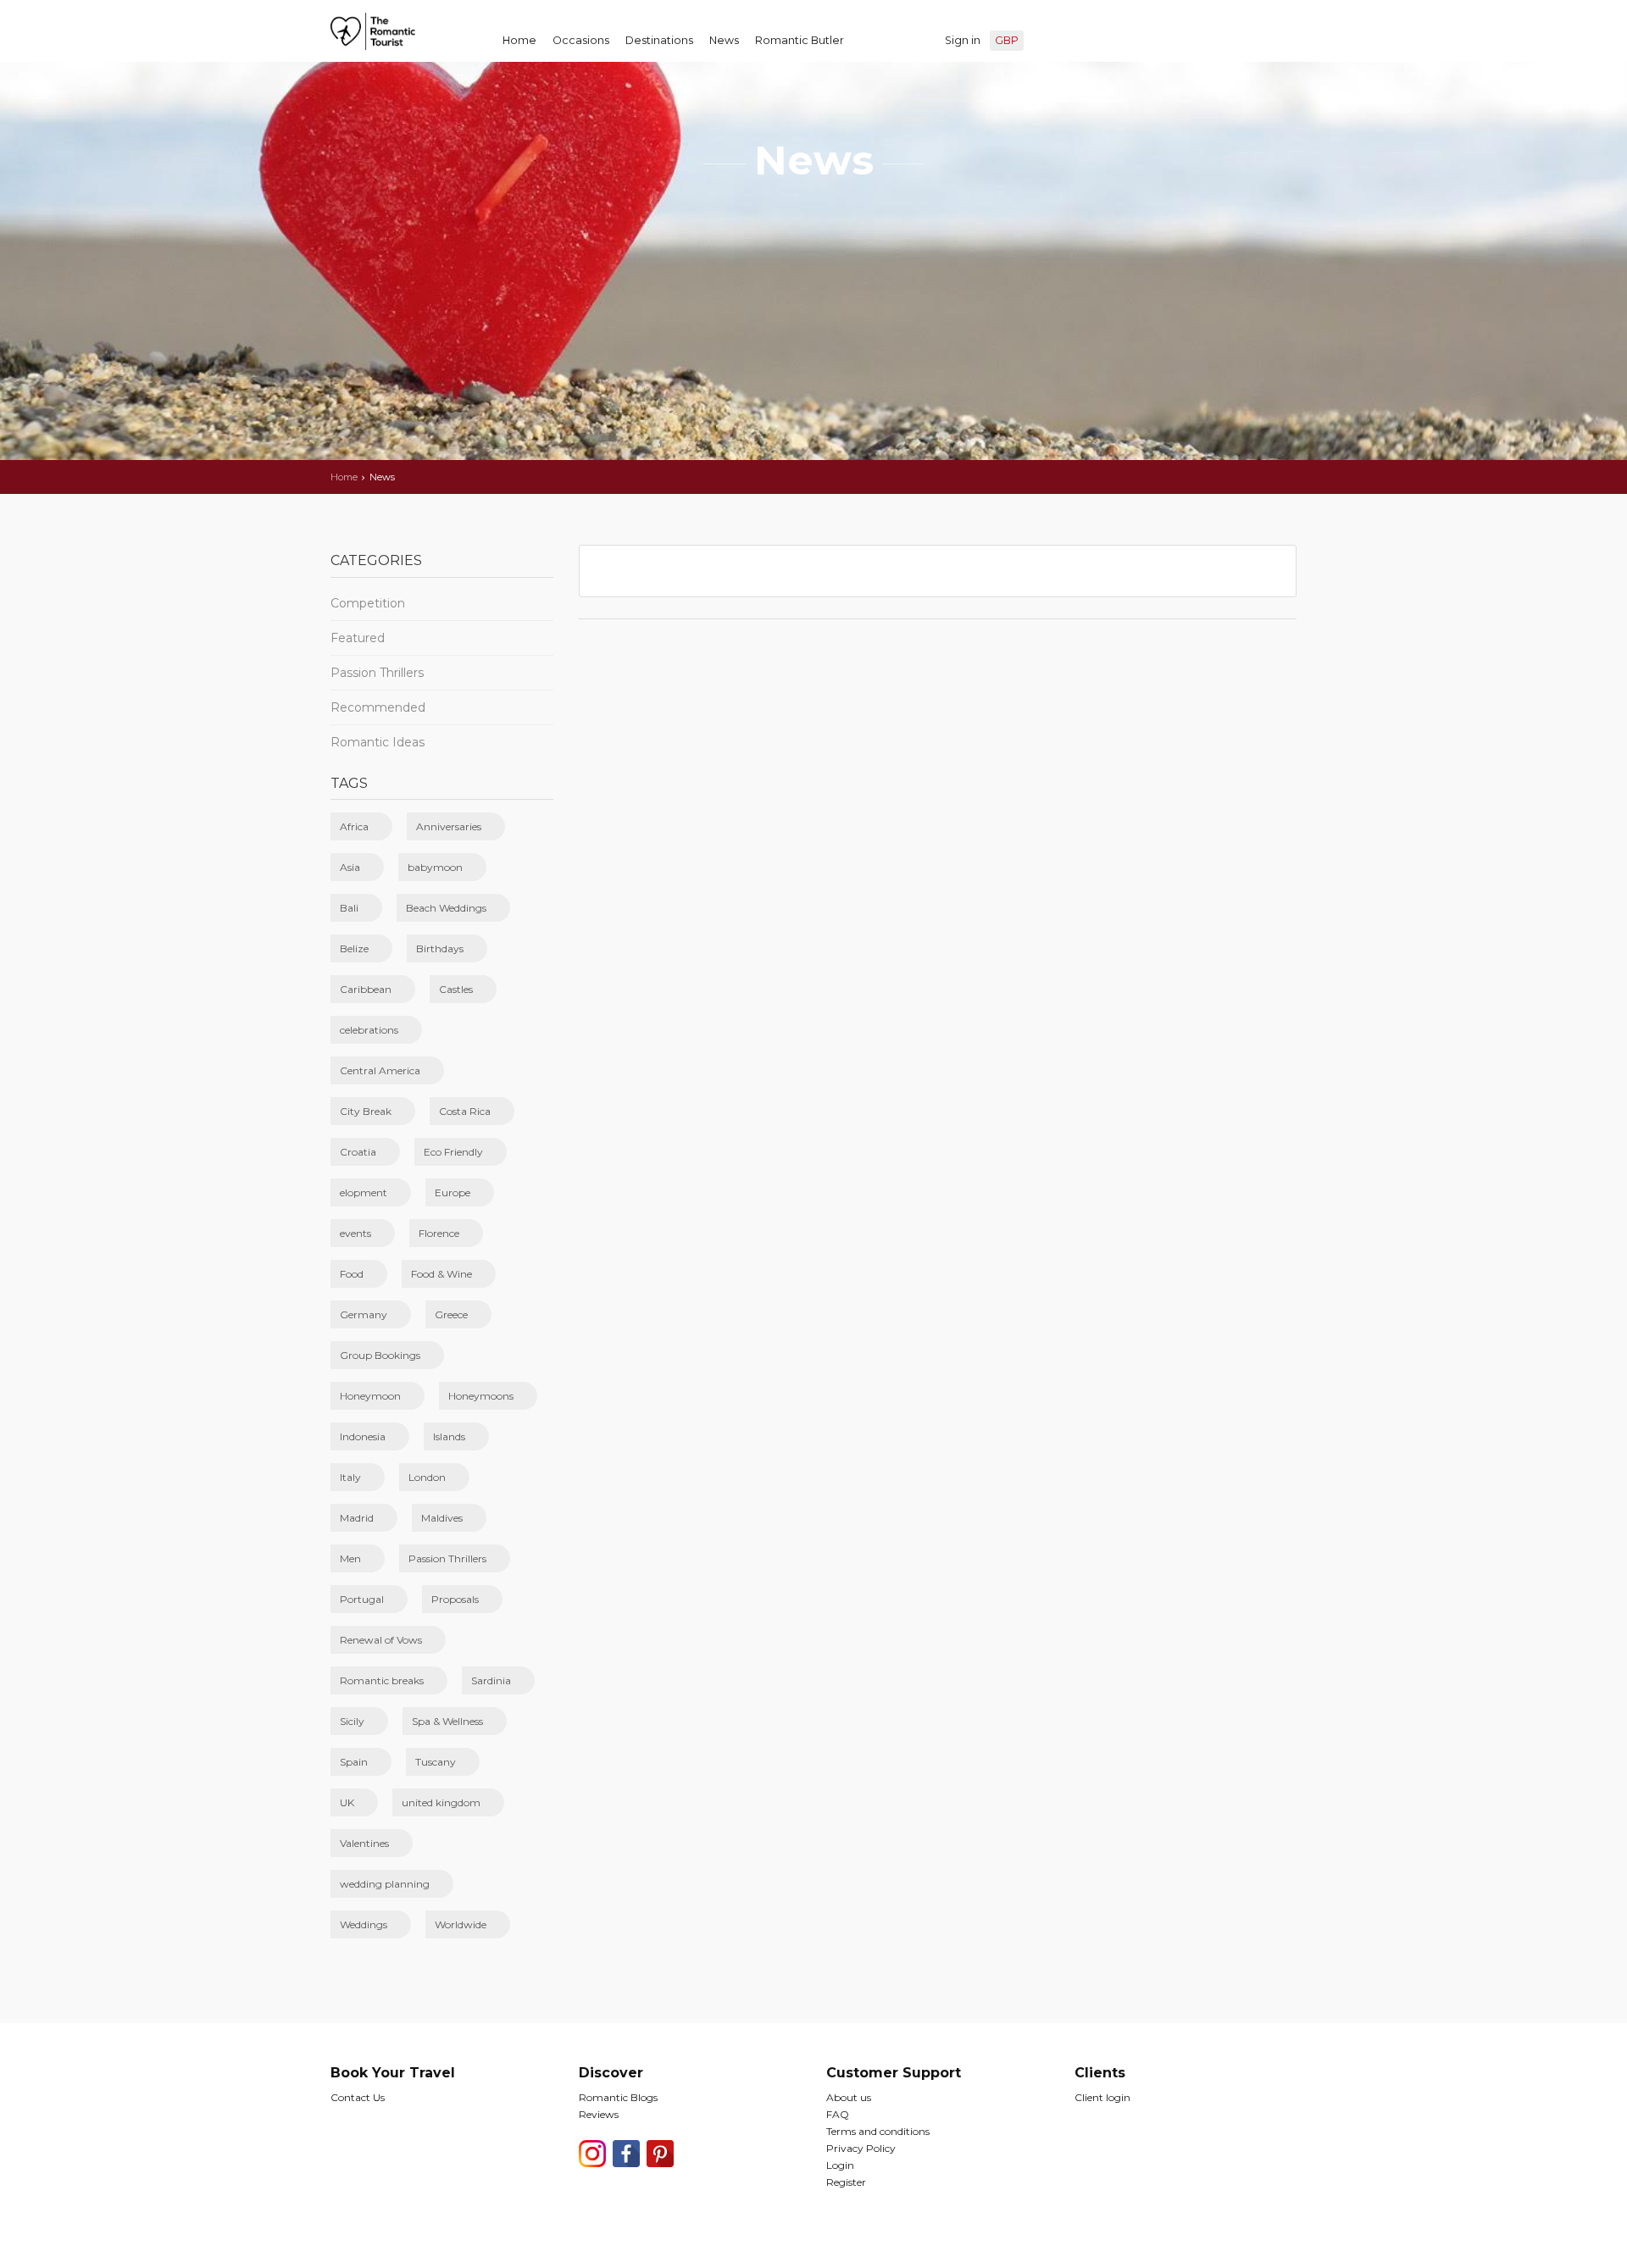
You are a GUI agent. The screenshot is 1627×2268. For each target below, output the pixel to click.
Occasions (581, 40)
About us (849, 2097)
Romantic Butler (800, 40)
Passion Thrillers (377, 673)
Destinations (659, 40)
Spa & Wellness (447, 1721)
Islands (449, 1436)
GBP (1007, 40)
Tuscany (436, 1762)
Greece (451, 1314)
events (355, 1233)
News (724, 40)
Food (352, 1274)
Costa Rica (465, 1111)
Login (840, 2165)
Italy (350, 1477)
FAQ (838, 2114)
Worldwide (461, 1924)
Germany (364, 1314)
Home (519, 40)
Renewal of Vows (381, 1640)
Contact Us (358, 2097)
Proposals (455, 1599)
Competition (368, 603)
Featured (358, 638)
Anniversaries (449, 826)
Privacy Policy (861, 2148)
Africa (354, 826)
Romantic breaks (382, 1680)
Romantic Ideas (378, 742)
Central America (380, 1070)
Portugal (362, 1599)
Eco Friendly (453, 1152)
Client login (1102, 2097)
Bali (349, 908)
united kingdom (441, 1802)
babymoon (435, 867)
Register (846, 2182)
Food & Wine (441, 1274)
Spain (354, 1762)
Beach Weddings (446, 908)
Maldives (442, 1518)
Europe (453, 1192)
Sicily (352, 1721)
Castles (456, 989)
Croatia (358, 1152)
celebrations (369, 1030)
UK (347, 1802)
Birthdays (440, 948)
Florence (439, 1233)
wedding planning (385, 1884)
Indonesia (363, 1436)
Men (350, 1558)
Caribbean (366, 989)
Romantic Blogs (618, 2097)
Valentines (364, 1843)
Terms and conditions (878, 2131)
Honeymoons (481, 1396)
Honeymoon (370, 1396)
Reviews (599, 2114)
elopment (364, 1192)
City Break (366, 1111)
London (427, 1477)
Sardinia (491, 1680)
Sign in (963, 40)
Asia (350, 867)
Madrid (357, 1518)
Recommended (378, 707)
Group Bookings (380, 1355)
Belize (354, 948)
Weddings (364, 1924)
